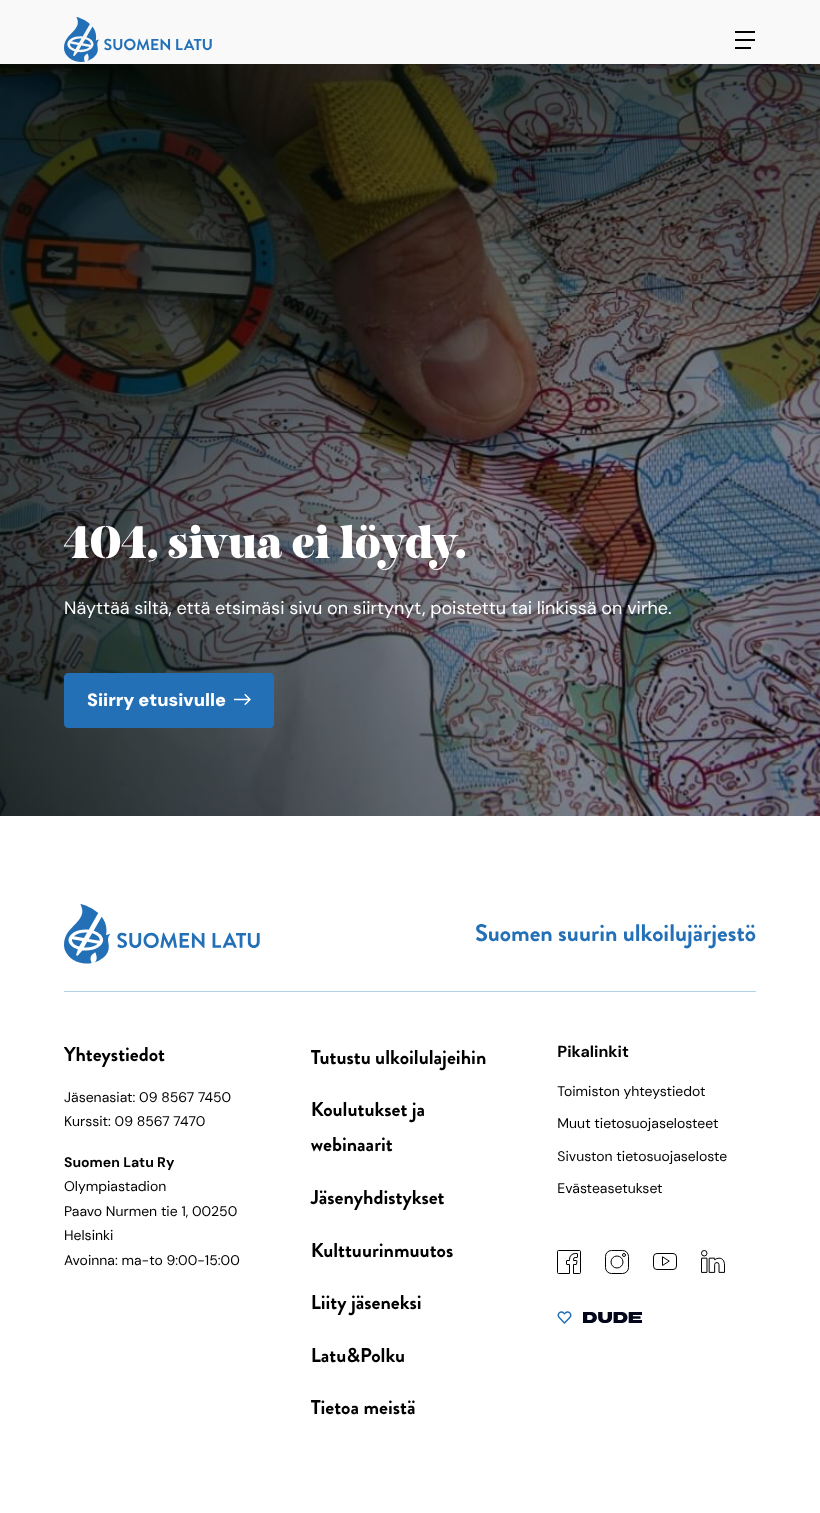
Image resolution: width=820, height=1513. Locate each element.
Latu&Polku (358, 1355)
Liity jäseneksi (366, 1302)
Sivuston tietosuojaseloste (642, 1157)
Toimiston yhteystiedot (631, 1092)
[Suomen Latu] (138, 57)
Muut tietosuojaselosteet (637, 1124)
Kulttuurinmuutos (382, 1250)
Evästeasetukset (609, 1189)
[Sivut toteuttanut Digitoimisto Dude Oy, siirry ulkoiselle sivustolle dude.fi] (599, 1322)
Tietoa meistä (363, 1407)
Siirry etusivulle (156, 700)
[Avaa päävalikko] (745, 40)
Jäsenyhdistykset (378, 1197)
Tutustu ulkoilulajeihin (399, 1057)
